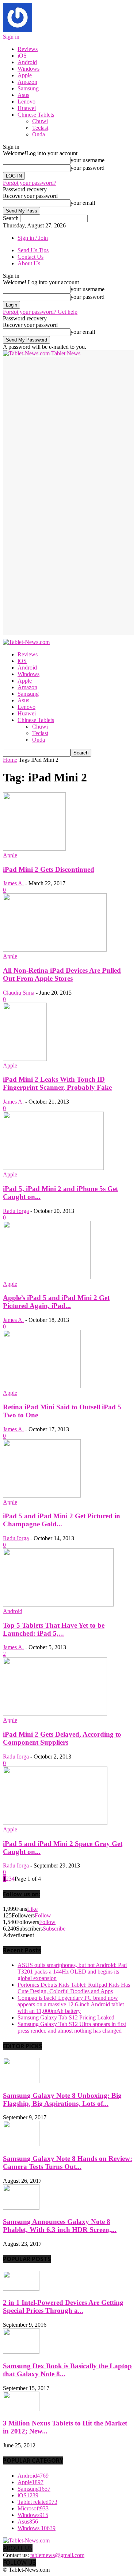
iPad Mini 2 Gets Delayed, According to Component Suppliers (62, 1738)
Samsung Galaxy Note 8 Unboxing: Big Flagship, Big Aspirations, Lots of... (62, 2099)
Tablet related (37, 2502)
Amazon (27, 82)
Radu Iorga (16, 1211)
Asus (23, 95)
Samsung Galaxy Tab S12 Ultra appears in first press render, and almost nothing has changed (72, 2027)
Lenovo (26, 102)
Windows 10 (37, 2528)
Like (32, 1909)
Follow (43, 1915)
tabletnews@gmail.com (57, 2555)
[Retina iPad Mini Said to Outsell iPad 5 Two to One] (42, 1386)
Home (10, 760)
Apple (25, 75)
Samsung (28, 88)
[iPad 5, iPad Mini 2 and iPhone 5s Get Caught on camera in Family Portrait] (53, 1168)
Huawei (27, 108)
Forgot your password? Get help (40, 312)
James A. (13, 883)
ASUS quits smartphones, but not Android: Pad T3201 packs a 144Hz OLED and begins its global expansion (72, 1972)
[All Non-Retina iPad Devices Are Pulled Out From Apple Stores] (55, 950)
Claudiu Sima (19, 993)
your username (87, 160)
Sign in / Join (33, 238)
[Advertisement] (68, 425)
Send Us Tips (33, 250)
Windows (28, 69)
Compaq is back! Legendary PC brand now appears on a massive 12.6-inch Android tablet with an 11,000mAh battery (71, 2004)
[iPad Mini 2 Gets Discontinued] (34, 849)
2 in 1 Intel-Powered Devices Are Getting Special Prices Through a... (63, 2306)
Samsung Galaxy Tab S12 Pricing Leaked (66, 2017)
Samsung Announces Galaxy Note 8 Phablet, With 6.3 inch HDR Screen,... (60, 2226)
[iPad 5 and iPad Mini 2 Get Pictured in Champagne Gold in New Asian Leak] (42, 1496)
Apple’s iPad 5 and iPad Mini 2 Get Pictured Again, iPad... (56, 1302)
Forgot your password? (30, 183)
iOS (22, 56)
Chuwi (40, 121)
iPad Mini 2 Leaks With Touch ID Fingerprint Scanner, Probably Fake (57, 1083)
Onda (39, 134)
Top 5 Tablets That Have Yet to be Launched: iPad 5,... (54, 1629)
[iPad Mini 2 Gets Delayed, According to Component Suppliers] (55, 1714)
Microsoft (33, 2508)
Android (27, 62)
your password (87, 168)
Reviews (28, 49)
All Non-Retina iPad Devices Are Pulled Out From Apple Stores (62, 974)
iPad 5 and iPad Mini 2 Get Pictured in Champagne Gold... (62, 1520)
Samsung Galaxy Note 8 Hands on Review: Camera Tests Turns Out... (68, 2163)
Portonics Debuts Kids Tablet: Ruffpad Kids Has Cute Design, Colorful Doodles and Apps (74, 1988)
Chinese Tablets (36, 115)
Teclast (40, 128)
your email (83, 203)
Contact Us (31, 257)
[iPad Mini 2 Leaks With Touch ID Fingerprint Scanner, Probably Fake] (25, 1059)
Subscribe (54, 1929)
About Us (29, 263)
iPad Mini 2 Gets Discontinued (49, 869)
